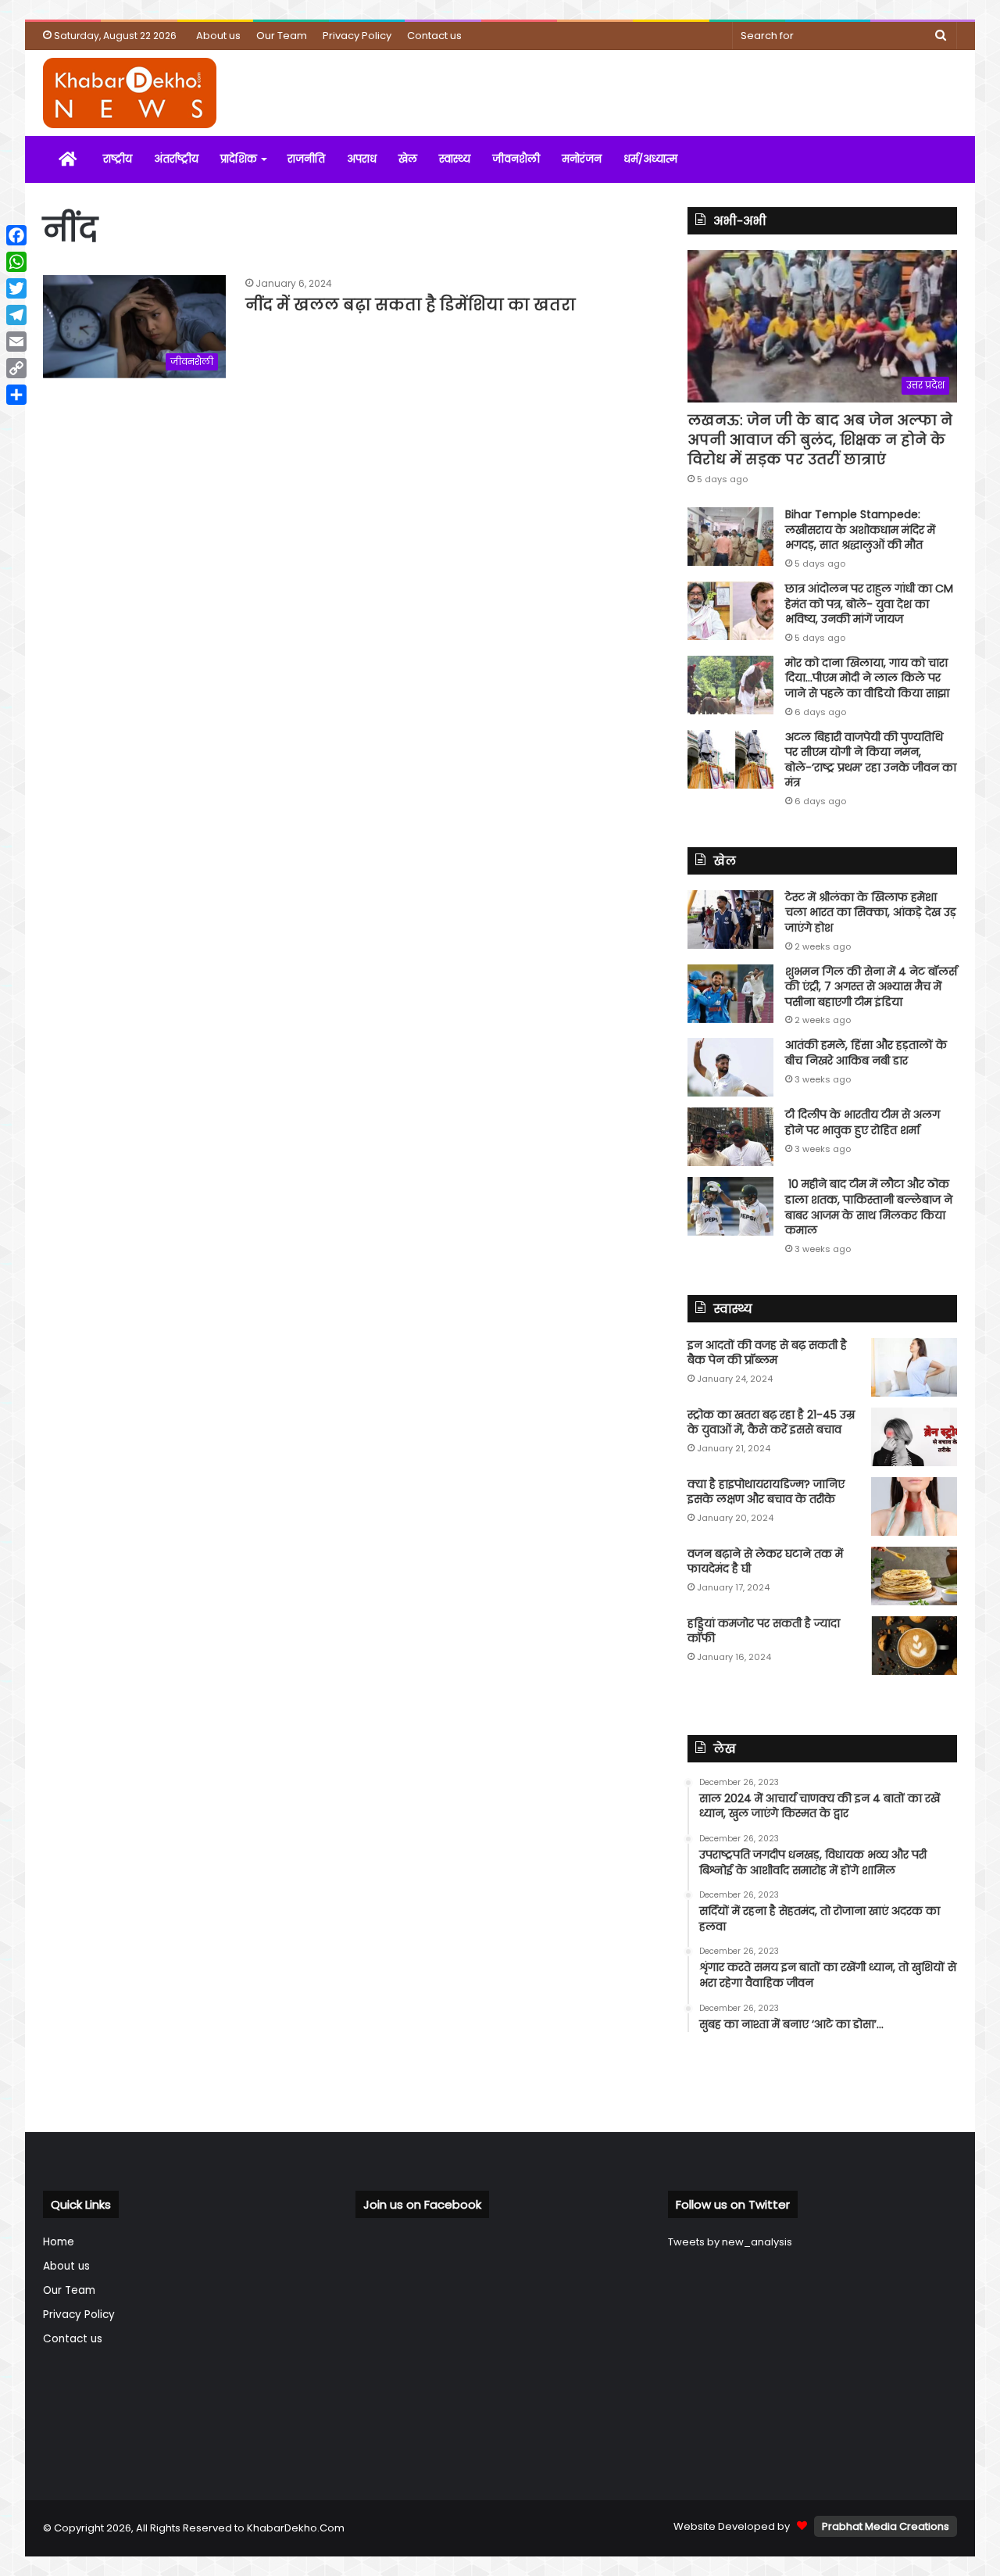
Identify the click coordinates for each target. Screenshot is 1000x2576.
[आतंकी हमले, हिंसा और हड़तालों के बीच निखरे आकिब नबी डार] (730, 1067)
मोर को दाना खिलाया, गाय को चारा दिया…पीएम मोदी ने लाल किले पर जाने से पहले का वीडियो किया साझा (867, 678)
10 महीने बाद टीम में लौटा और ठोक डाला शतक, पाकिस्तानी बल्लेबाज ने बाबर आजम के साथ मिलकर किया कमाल (869, 1207)
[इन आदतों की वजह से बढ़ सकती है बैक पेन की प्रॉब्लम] (914, 1367)
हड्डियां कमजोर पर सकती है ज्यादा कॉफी (764, 1631)
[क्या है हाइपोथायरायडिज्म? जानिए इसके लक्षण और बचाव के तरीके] (914, 1506)
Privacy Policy (357, 36)
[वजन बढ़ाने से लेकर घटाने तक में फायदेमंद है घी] (914, 1576)
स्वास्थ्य (455, 159)
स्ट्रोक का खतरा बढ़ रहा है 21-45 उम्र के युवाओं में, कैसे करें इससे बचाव (771, 1422)
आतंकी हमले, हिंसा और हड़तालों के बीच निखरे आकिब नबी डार (866, 1053)
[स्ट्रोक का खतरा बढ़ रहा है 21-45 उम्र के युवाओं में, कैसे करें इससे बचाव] (914, 1437)
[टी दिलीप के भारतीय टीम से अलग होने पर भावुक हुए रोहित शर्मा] (730, 1137)
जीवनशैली (516, 159)
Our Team (282, 36)
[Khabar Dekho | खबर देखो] (130, 93)
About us (218, 36)
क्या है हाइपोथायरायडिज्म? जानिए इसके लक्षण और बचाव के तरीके (766, 1492)
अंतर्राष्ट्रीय (176, 159)
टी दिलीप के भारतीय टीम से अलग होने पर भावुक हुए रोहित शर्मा (862, 1122)
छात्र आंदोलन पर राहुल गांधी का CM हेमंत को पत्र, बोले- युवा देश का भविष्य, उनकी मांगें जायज (869, 604)
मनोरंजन (582, 159)
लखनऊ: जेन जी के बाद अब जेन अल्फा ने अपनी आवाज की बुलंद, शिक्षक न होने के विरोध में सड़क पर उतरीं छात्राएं (820, 440)
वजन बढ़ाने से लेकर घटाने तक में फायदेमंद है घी (765, 1562)
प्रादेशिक (239, 159)
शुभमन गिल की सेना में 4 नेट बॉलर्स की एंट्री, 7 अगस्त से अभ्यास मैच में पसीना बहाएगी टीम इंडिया (871, 987)
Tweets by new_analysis (730, 2242)
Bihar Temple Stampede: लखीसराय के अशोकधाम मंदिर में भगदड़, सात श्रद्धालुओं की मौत (860, 530)
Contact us (434, 36)
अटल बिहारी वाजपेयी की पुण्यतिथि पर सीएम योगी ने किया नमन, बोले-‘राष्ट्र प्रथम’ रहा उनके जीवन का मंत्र (871, 760)
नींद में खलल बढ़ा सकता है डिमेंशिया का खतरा (411, 305)
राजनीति (306, 159)
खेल (408, 159)
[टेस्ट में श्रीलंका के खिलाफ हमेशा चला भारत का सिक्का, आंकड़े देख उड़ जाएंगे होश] (730, 919)
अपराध (362, 159)
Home (59, 2242)
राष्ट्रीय (118, 159)
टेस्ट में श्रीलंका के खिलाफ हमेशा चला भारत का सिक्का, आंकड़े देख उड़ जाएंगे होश (871, 912)
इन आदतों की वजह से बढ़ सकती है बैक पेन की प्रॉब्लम (767, 1353)
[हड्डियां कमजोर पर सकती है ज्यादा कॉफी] (914, 1646)
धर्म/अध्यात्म (650, 159)
